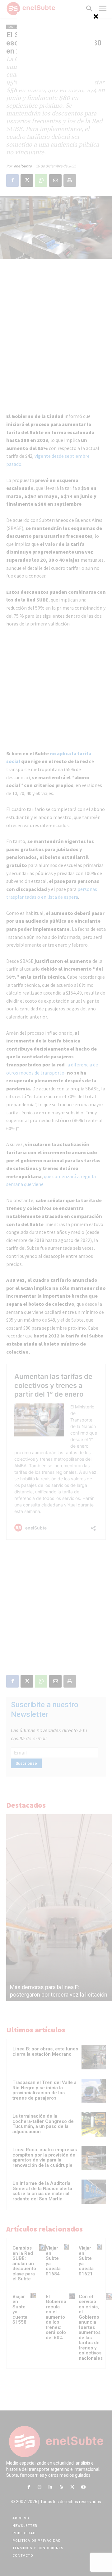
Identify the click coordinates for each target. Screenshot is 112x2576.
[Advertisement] (56, 51)
